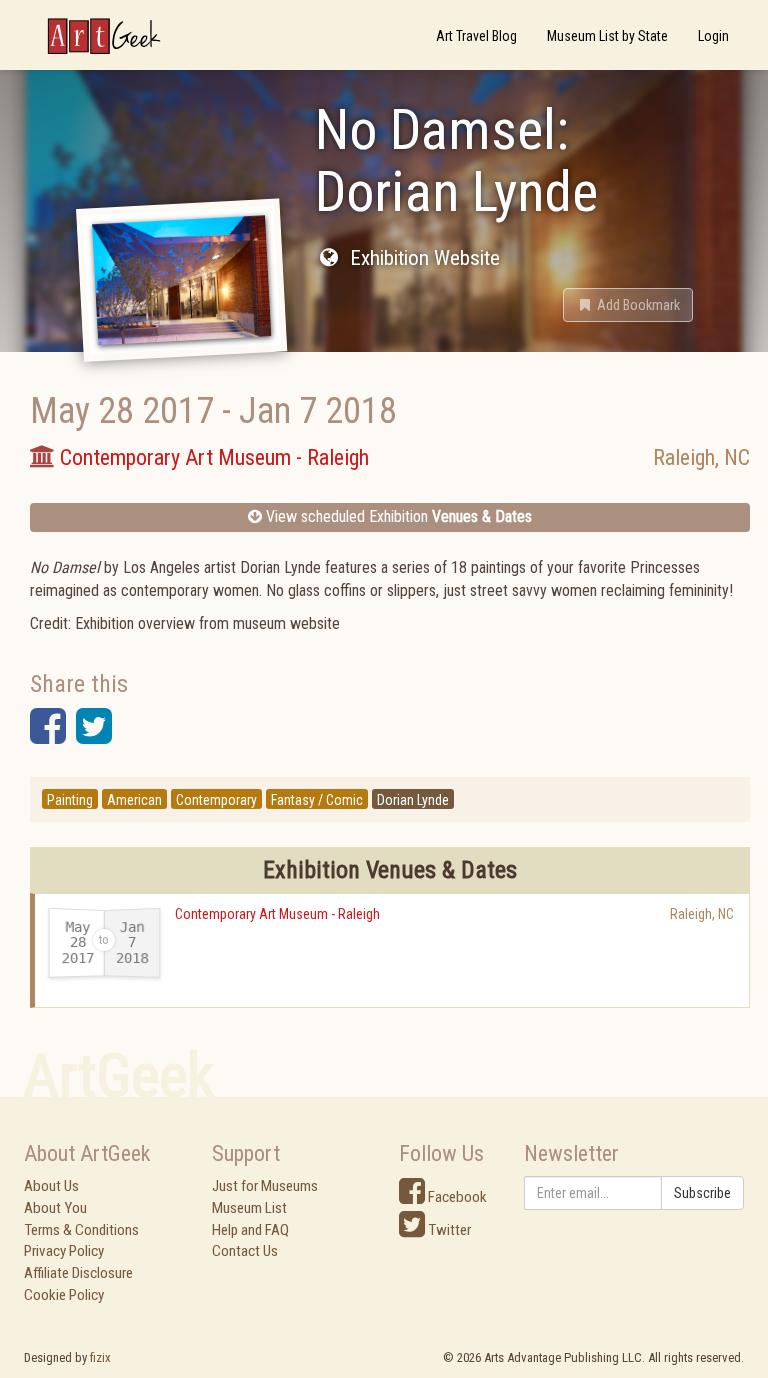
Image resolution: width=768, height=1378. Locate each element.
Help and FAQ (250, 1230)
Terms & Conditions (81, 1230)
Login (713, 36)
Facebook (456, 1197)
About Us (51, 1186)
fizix (100, 1357)
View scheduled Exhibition (397, 516)
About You (55, 1208)
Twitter (448, 1230)
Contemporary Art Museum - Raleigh (277, 914)
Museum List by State (607, 36)
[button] (628, 305)
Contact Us (245, 1251)
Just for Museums (265, 1186)
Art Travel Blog (476, 36)
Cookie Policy (64, 1295)
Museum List (249, 1208)
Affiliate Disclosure (78, 1273)
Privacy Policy (64, 1251)
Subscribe (702, 1193)
